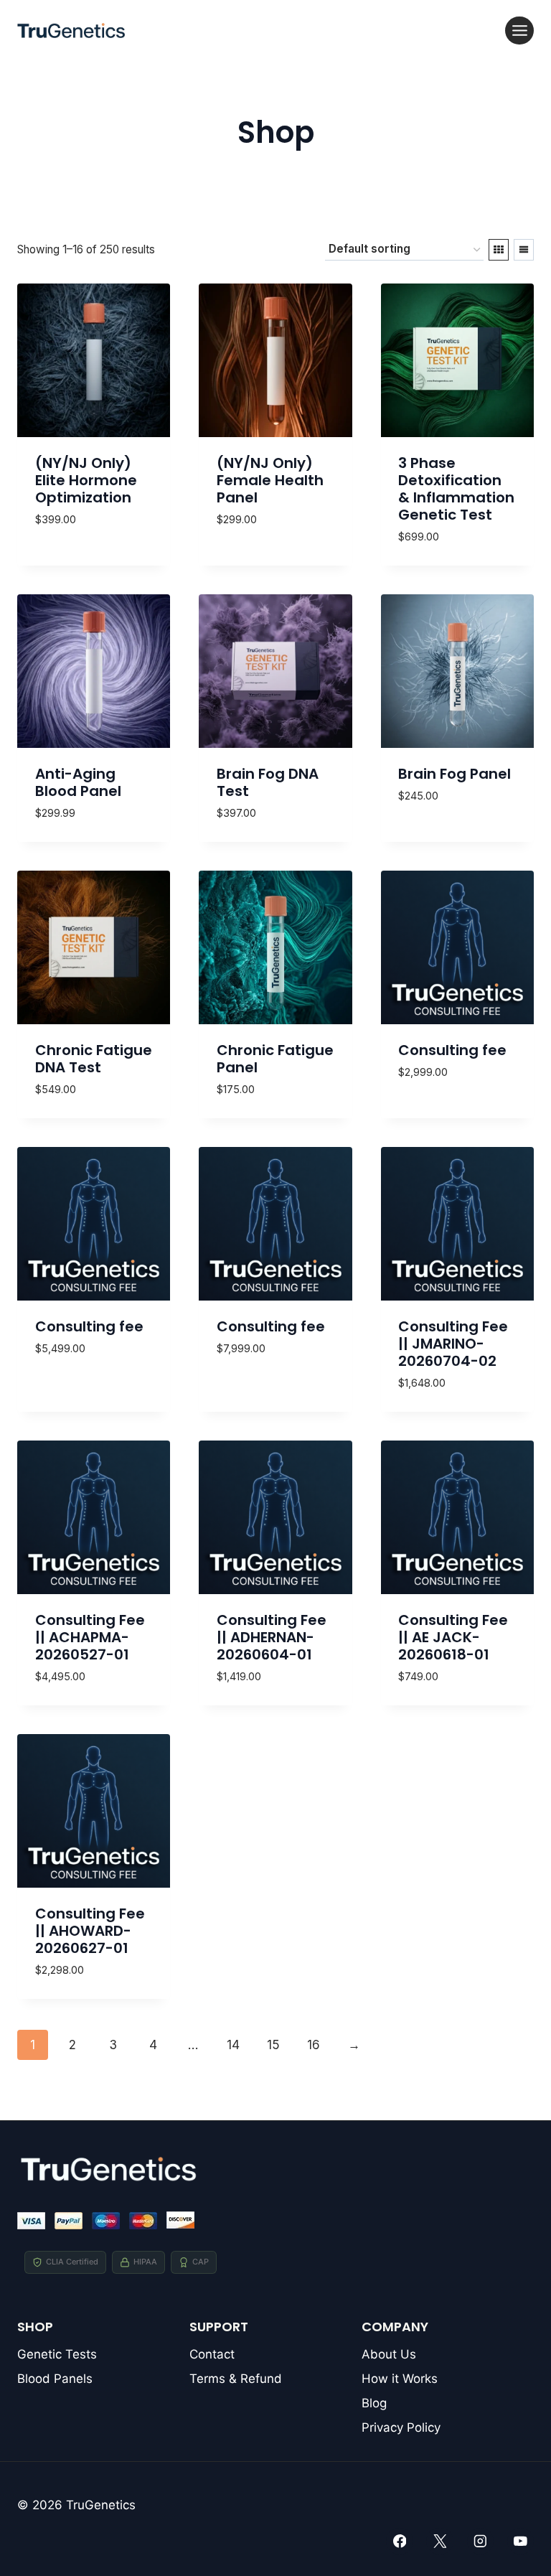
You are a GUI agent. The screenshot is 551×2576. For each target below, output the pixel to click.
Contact (212, 2354)
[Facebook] (399, 2541)
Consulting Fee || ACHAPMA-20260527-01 (90, 1637)
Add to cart (72, 530)
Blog (374, 2403)
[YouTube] (521, 2541)
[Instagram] (480, 2541)
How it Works (400, 2379)
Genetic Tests (57, 2354)
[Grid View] (499, 250)
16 (314, 2045)
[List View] (524, 250)
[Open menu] (519, 31)
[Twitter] (439, 2541)
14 (233, 2045)
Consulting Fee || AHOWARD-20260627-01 (90, 1931)
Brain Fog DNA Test (268, 782)
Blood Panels (55, 2379)
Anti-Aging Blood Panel (78, 782)
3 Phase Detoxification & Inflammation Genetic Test (456, 489)
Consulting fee (452, 1050)
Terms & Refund (236, 2379)
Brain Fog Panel (455, 774)
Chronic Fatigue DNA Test (94, 1059)
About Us (389, 2354)
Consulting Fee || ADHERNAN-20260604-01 (272, 1637)
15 (273, 2045)
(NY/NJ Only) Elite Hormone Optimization (86, 480)
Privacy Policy (401, 2427)
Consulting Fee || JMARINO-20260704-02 (453, 1344)
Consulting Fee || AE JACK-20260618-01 (453, 1637)
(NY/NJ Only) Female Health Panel (270, 480)
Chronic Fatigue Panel (275, 1059)
